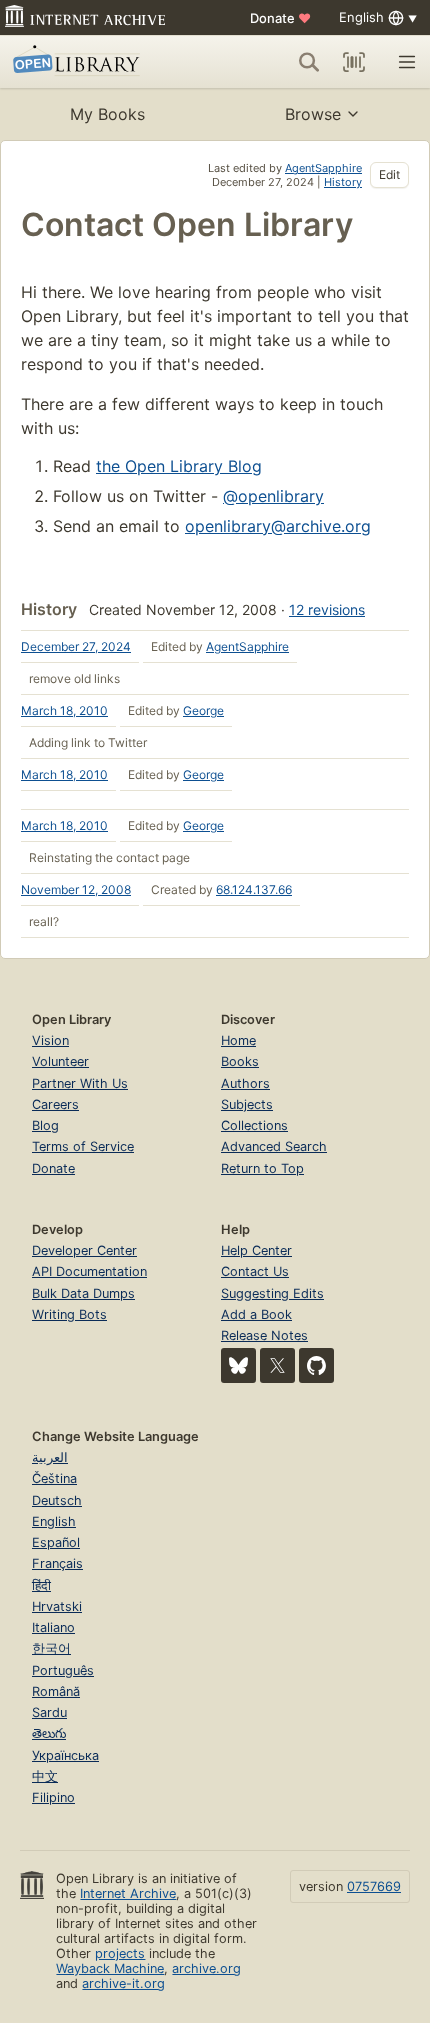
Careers (55, 1104)
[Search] (309, 62)
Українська (65, 1755)
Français (57, 1563)
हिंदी (41, 1585)
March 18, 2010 (64, 710)
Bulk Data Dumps (83, 1293)
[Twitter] (277, 1365)
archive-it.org (123, 1983)
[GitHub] (316, 1365)
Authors (245, 1083)
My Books (107, 114)
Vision (50, 1040)
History (343, 182)
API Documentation (89, 1271)
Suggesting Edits (272, 1293)
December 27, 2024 (76, 646)
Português (63, 1670)
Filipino (53, 1797)
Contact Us (255, 1271)
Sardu (49, 1712)
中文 (45, 1776)
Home (238, 1040)
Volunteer (60, 1061)
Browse (313, 114)
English (54, 1521)
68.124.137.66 (254, 889)
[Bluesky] (238, 1365)
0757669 (374, 1886)
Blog (45, 1125)
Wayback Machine (110, 1968)
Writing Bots (69, 1314)
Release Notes (264, 1335)
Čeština (54, 1478)
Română (56, 1691)
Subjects (247, 1104)
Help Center (256, 1250)
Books (240, 1061)
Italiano (53, 1627)
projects (120, 1953)
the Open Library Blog (179, 466)
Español (56, 1542)
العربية (50, 1457)
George (203, 710)
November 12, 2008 (76, 889)
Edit (389, 174)
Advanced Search (274, 1146)
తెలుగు (49, 1733)
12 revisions (327, 609)
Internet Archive (128, 1893)
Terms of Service (83, 1146)
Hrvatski (57, 1606)
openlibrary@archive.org (278, 526)
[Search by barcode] (354, 62)
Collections (254, 1125)
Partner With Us (80, 1083)
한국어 (51, 1648)
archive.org (206, 1968)
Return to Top (262, 1168)
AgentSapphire (323, 168)
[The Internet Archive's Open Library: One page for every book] (96, 62)
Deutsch (57, 1500)
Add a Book (256, 1314)
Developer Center (84, 1250)
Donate (280, 18)
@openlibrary (273, 496)
